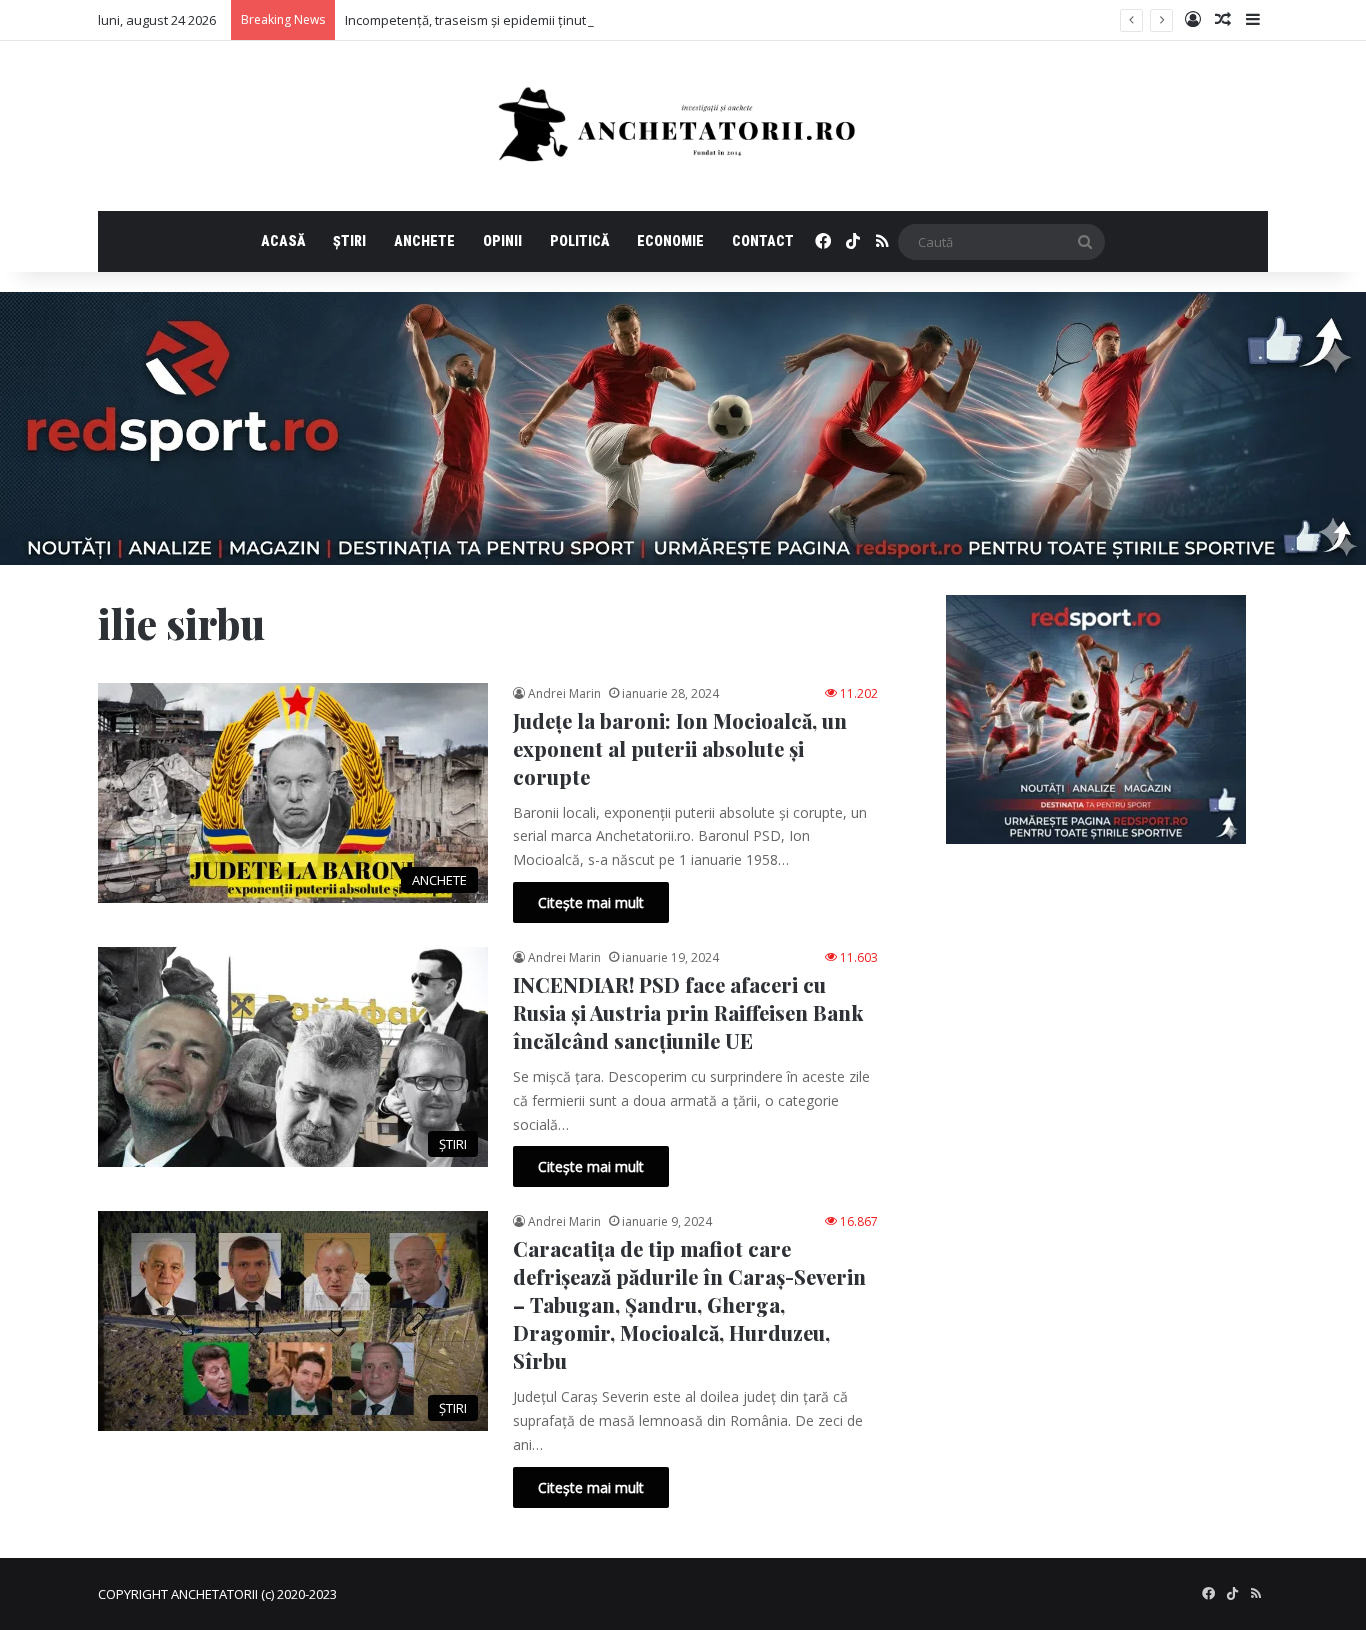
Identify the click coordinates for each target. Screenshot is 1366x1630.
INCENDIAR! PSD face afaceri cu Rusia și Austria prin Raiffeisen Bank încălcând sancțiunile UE (688, 1012)
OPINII (502, 241)
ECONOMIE (670, 241)
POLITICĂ (579, 241)
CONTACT (763, 241)
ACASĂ (283, 241)
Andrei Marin (564, 693)
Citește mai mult (591, 902)
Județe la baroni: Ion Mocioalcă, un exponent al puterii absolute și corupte (680, 748)
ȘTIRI (349, 241)
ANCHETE (424, 241)
